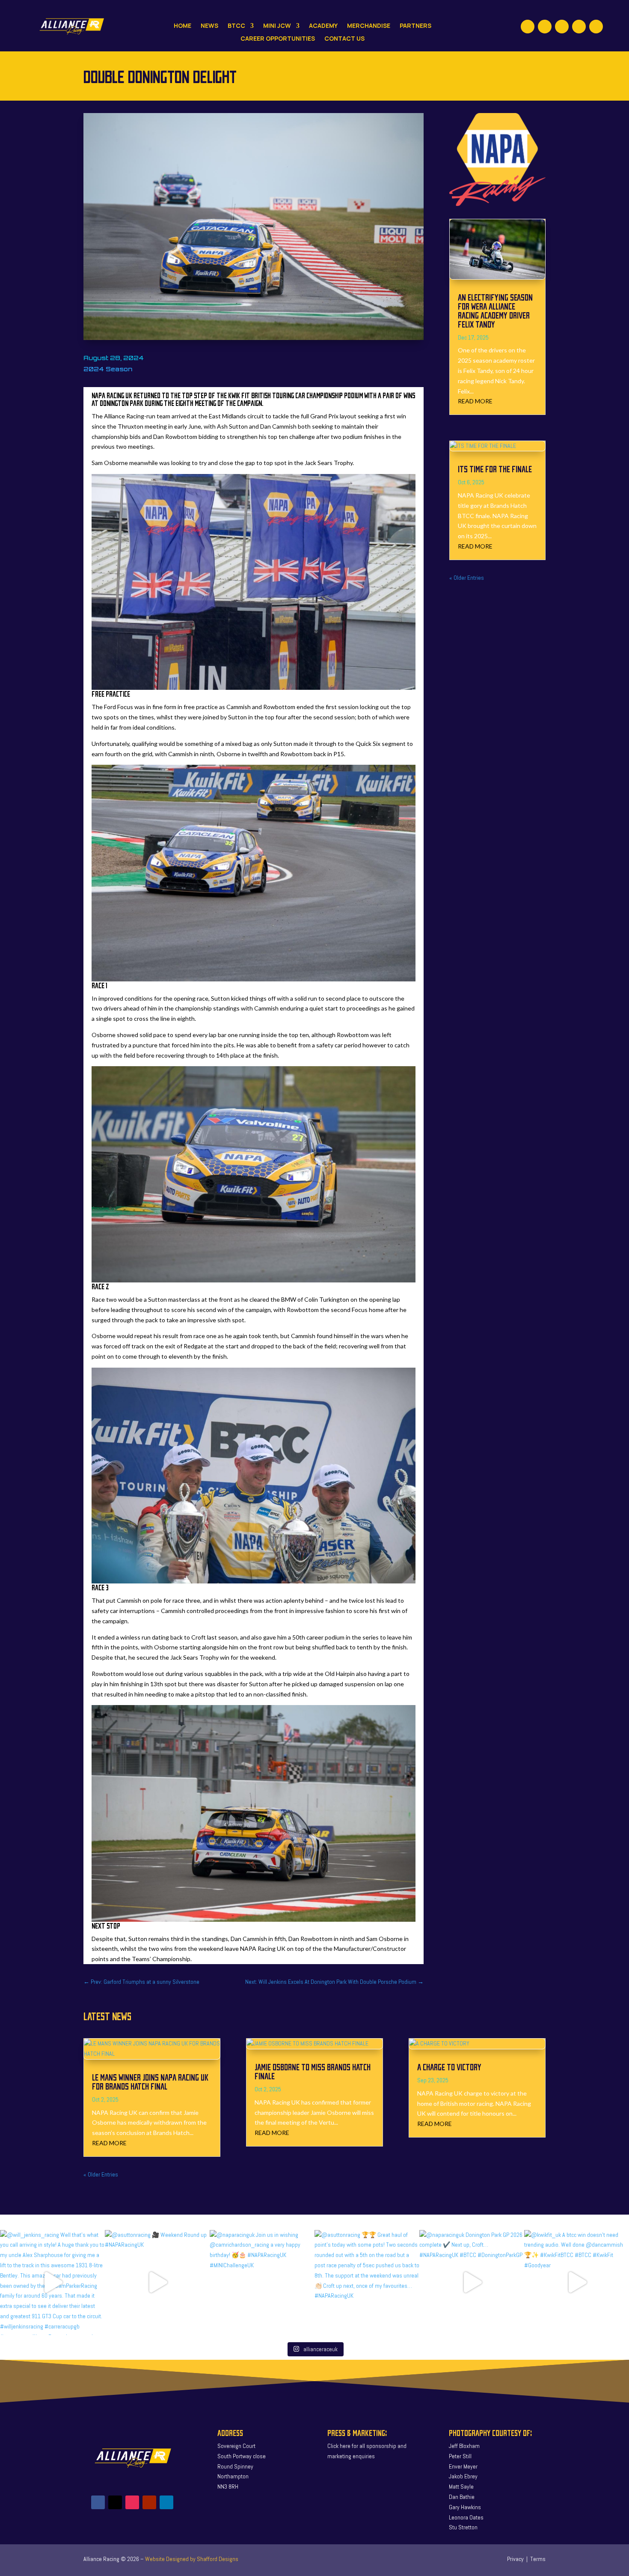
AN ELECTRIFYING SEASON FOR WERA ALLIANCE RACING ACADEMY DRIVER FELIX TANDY (495, 310)
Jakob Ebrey (463, 2476)
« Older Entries (467, 578)
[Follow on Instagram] (562, 27)
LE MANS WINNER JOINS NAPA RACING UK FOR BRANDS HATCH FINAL (150, 2081)
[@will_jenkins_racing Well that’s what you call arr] (52, 2282)
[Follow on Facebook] (528, 27)
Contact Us (344, 39)
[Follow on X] (545, 27)
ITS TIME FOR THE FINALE (495, 469)
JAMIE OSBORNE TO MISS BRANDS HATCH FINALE (313, 2071)
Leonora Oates (466, 2517)
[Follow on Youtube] (579, 27)
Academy (323, 26)
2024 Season (108, 369)
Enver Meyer (463, 2466)
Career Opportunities (278, 39)
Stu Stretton (463, 2527)
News (209, 26)
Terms (538, 2559)
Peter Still (460, 2456)
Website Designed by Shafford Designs (192, 2559)
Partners (415, 26)
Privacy (515, 2559)
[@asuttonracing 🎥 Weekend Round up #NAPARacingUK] (157, 2282)
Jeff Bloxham (464, 2446)
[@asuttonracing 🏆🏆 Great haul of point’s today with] (367, 2282)
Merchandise (369, 26)
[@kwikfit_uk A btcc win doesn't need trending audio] (577, 2282)
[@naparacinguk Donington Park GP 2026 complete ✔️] (472, 2282)
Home (182, 26)
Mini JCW (277, 26)
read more (475, 401)
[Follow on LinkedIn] (596, 27)
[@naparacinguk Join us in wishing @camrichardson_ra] (262, 2282)
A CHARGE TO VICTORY (449, 2067)
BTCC (236, 26)
